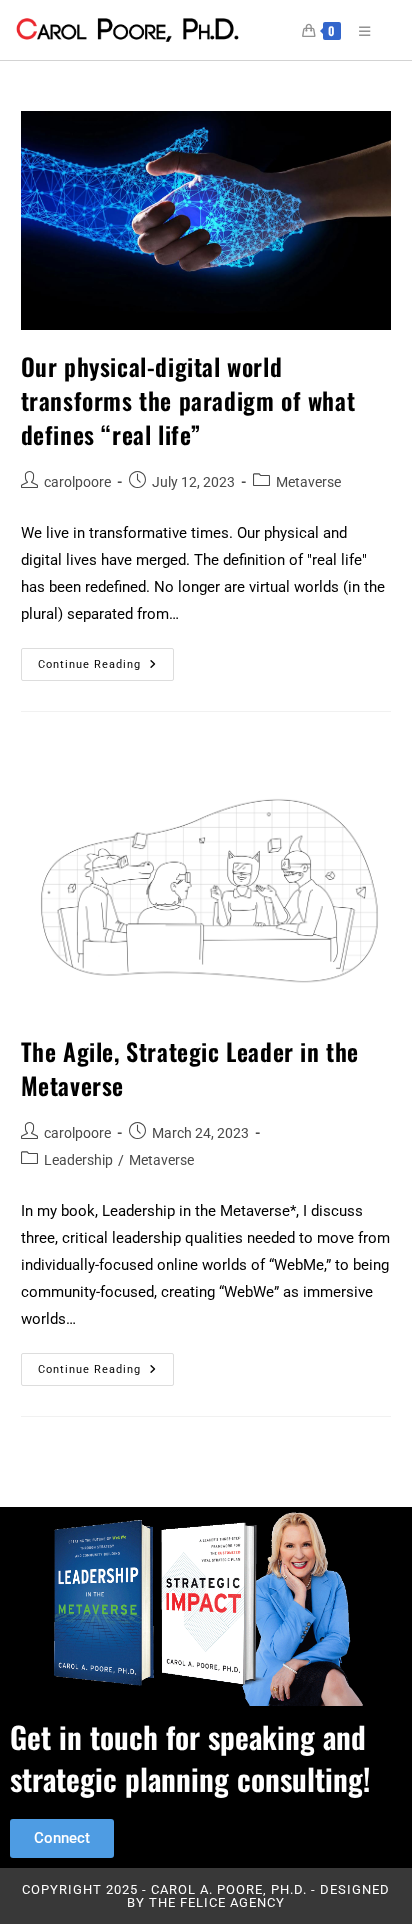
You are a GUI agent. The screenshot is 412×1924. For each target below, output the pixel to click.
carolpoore (77, 482)
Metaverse (308, 482)
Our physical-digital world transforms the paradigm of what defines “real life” (188, 399)
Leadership (78, 1160)
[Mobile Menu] (357, 30)
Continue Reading (106, 659)
